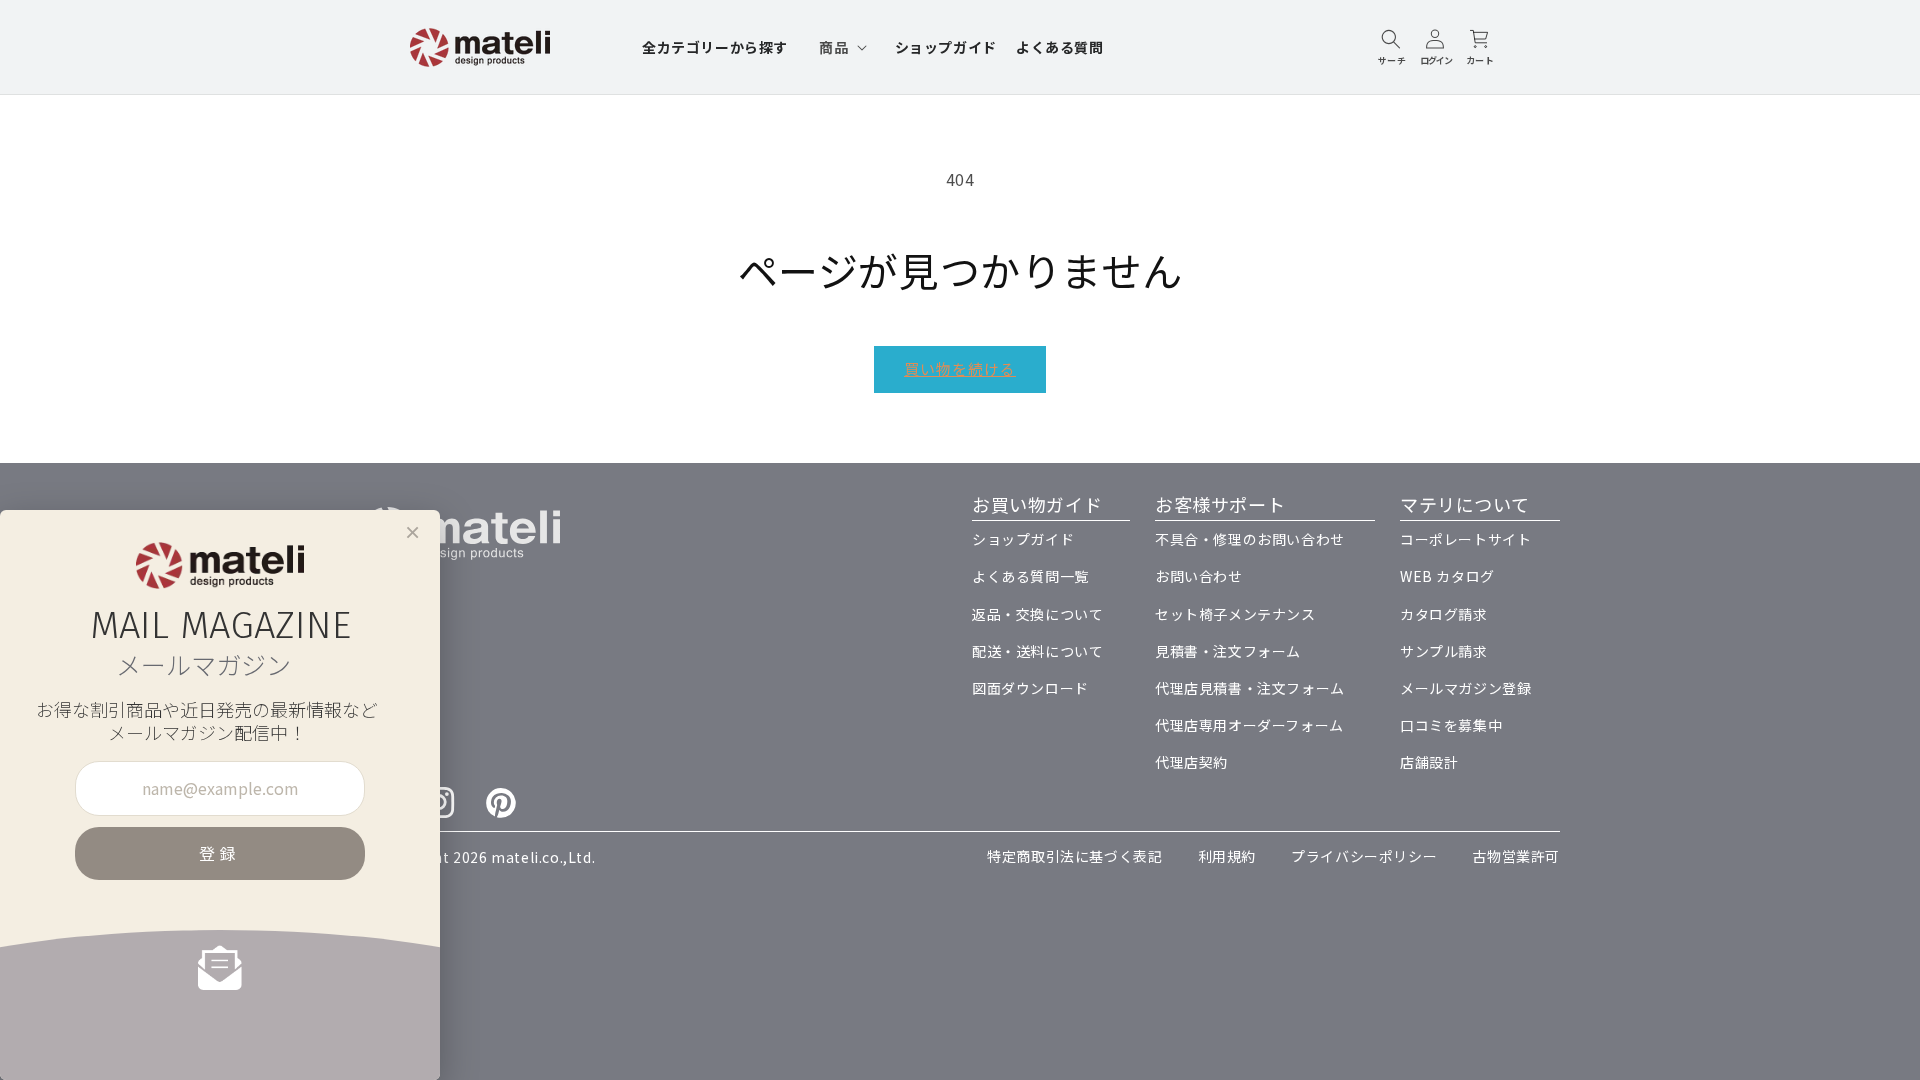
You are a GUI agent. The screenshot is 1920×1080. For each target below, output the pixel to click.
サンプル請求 (1444, 651)
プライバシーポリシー (1364, 856)
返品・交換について (1037, 614)
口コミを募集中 (1451, 725)
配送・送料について (1037, 651)
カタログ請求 (1444, 614)
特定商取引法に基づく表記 (1074, 856)
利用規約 (1227, 856)
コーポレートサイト (1465, 539)
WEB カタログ (1447, 576)
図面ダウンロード (1030, 688)
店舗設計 (1429, 762)
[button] (841, 47)
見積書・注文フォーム (1228, 651)
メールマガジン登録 (1465, 688)
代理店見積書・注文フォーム (1250, 688)
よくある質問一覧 (1030, 576)
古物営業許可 (1516, 856)
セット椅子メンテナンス (1235, 614)
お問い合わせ (1199, 576)
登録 (220, 853)
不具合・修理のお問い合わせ (1250, 539)
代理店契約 (1191, 762)
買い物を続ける (960, 368)
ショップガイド (1023, 539)
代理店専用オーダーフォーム (1249, 725)
